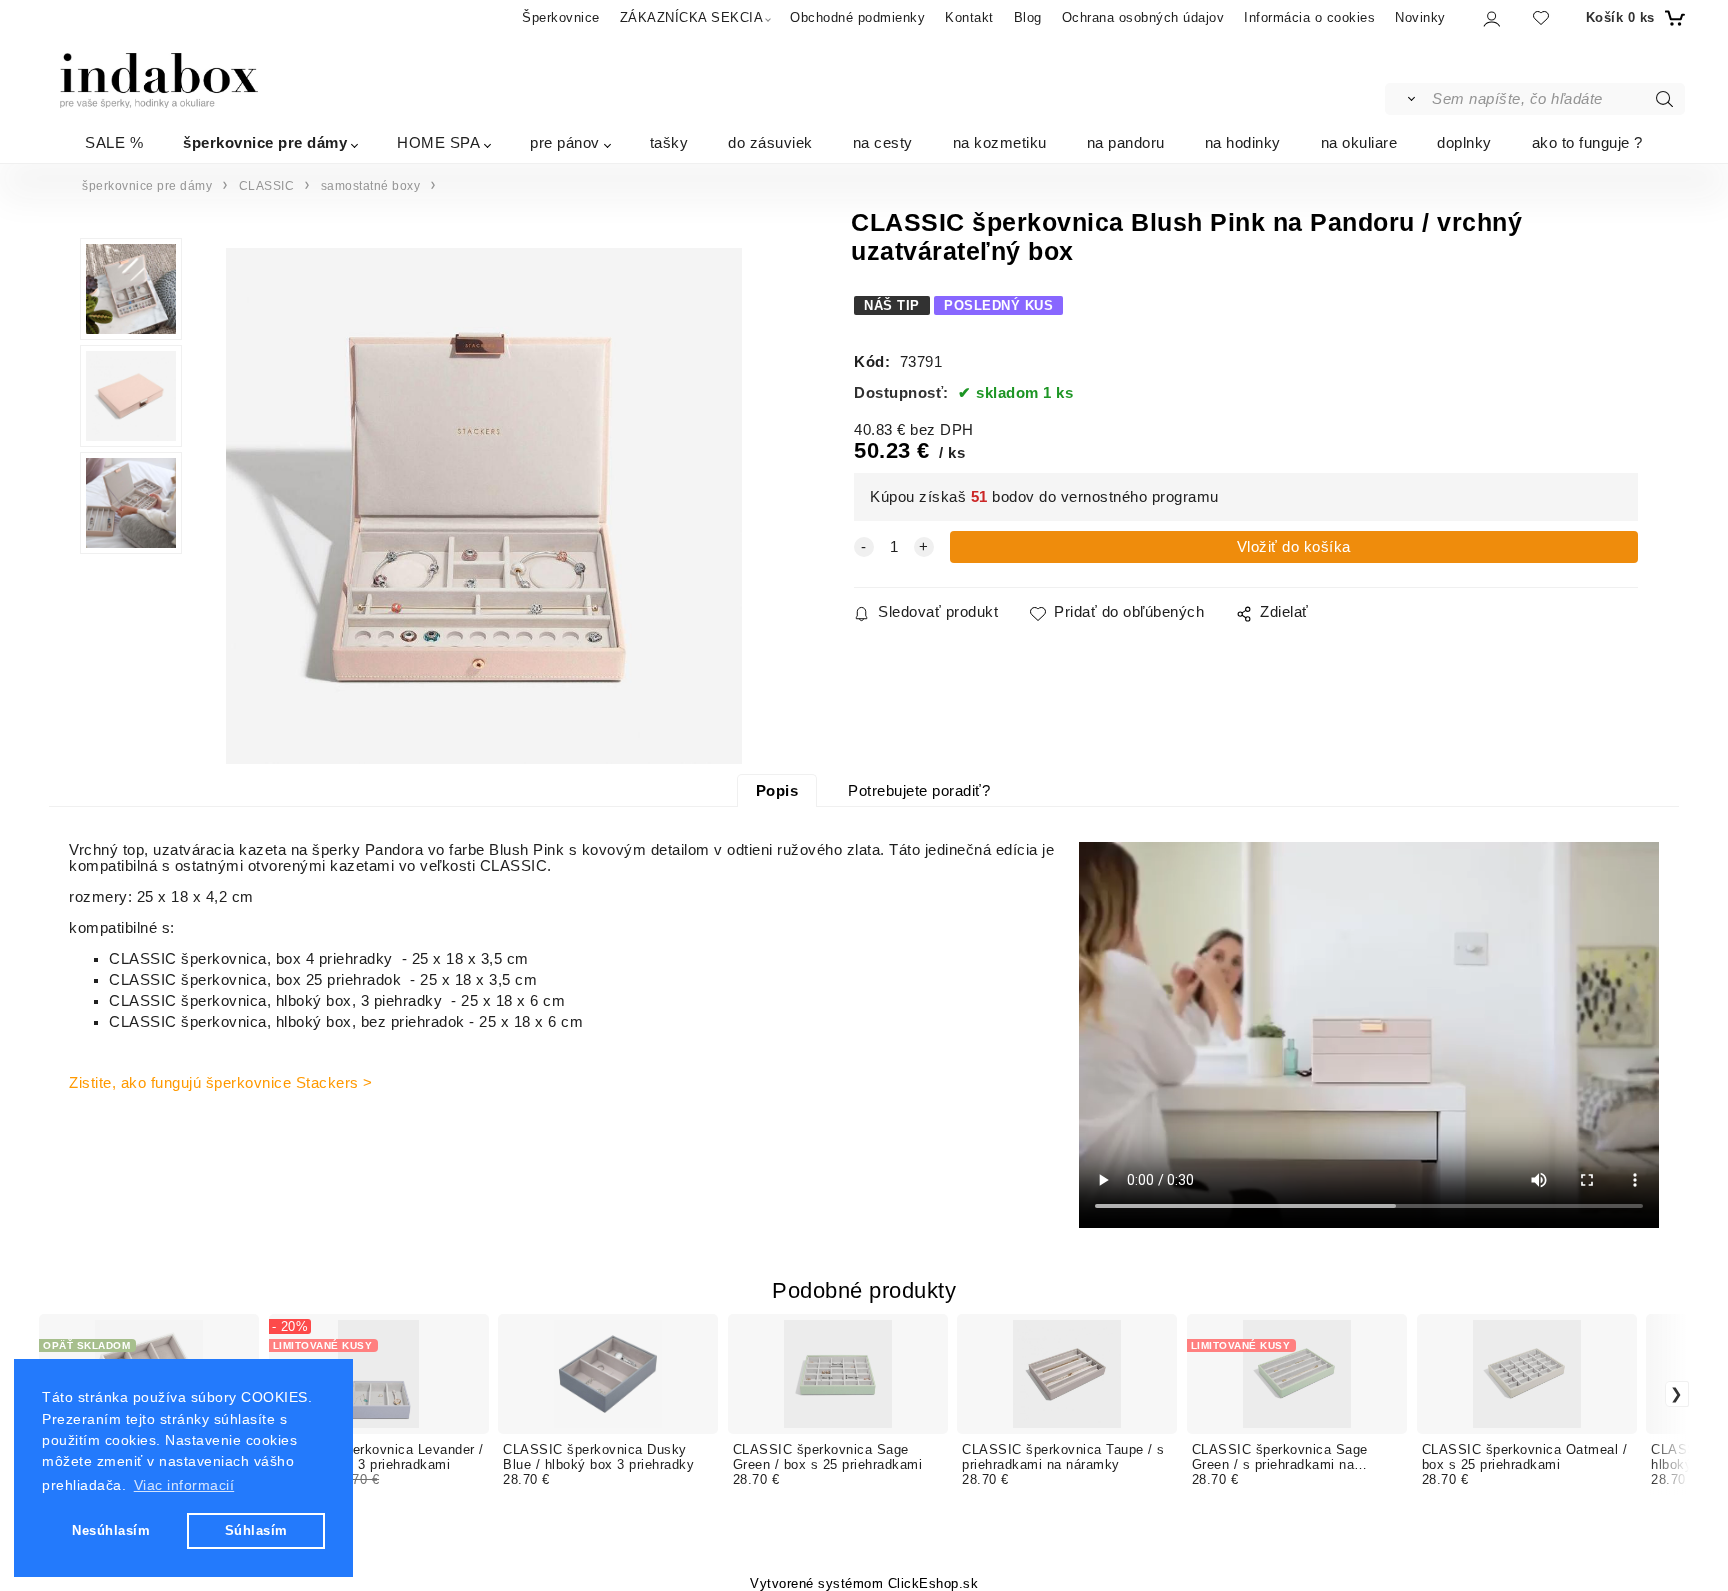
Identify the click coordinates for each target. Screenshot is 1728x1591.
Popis (777, 791)
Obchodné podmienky (857, 17)
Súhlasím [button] (256, 1530)
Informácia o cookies (1309, 17)
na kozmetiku (1000, 141)
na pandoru (1126, 141)
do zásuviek (770, 141)
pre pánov (565, 141)
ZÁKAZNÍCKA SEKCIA (692, 17)
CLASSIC (267, 186)
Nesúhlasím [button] (111, 1530)
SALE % (114, 141)
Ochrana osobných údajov (1143, 17)
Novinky (1420, 17)
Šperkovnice (561, 17)
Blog (1028, 17)
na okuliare (1359, 141)
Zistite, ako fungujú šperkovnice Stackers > (221, 1083)
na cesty (883, 141)
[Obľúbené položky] (1541, 17)
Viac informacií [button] (184, 1485)
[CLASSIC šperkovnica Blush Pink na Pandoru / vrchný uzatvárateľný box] (483, 506)
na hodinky (1243, 141)
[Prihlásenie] (1490, 18)
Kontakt (969, 17)
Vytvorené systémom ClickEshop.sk (864, 1584)
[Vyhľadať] (1407, 99)
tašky (669, 141)
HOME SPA (438, 141)
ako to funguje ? (1587, 141)
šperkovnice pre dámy (265, 141)
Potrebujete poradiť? (919, 791)
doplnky (1464, 141)
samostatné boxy (371, 186)
